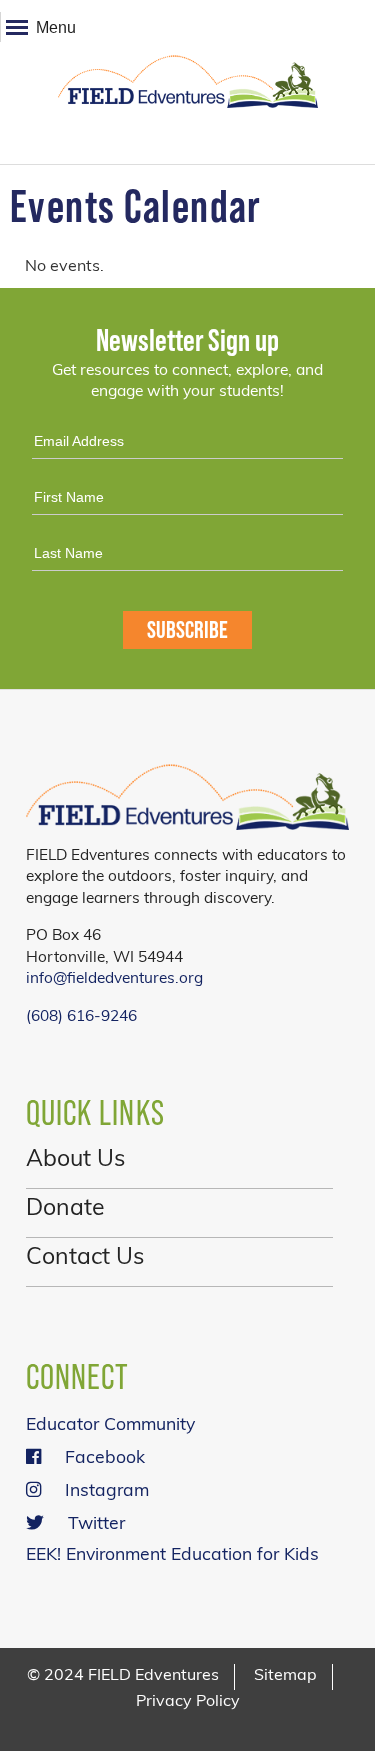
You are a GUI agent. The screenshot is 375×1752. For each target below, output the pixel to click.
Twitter (96, 1524)
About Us (75, 1160)
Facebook (105, 1458)
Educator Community (110, 1425)
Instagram (107, 1491)
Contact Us (85, 1258)
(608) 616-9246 (81, 1017)
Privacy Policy (188, 1702)
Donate (65, 1209)
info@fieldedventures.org (114, 979)
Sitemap (285, 1676)
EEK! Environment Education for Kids (172, 1555)
